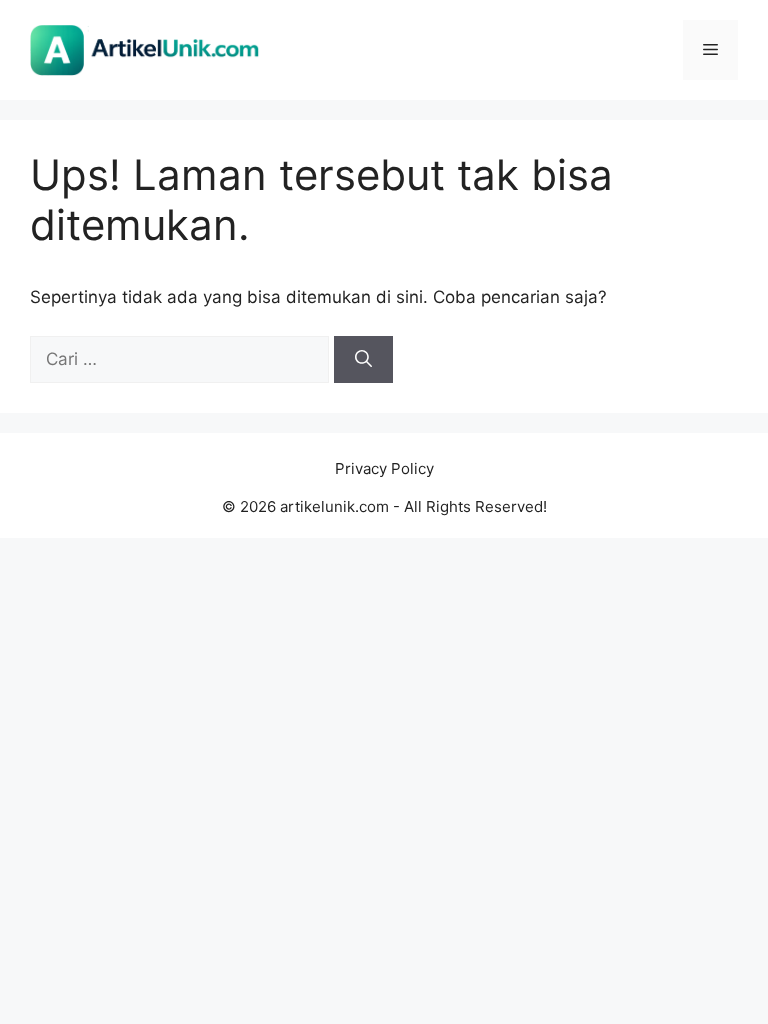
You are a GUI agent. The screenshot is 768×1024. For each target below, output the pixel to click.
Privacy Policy (384, 468)
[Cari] (363, 360)
